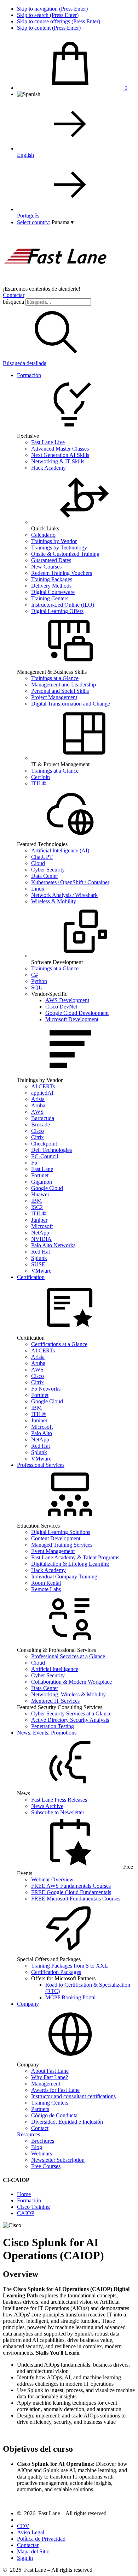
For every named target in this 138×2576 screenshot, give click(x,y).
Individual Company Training (64, 1576)
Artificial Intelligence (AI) (60, 850)
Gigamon (42, 1182)
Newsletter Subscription (58, 2160)
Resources (28, 2134)
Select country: (34, 222)
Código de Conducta (54, 2115)
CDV (23, 2526)
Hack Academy (48, 468)
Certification (31, 1277)
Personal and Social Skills (60, 691)
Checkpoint (44, 1144)
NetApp (40, 1233)
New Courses (46, 567)
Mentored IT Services (55, 1701)
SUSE (38, 1264)
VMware (41, 1271)
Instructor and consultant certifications (73, 2096)
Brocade (41, 1125)
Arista (38, 1099)
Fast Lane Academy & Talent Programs (75, 1557)
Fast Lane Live (48, 442)
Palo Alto (42, 1433)
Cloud (38, 863)
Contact (40, 2128)
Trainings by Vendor (54, 541)
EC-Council (45, 1156)
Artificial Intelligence (55, 1669)
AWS (37, 1112)
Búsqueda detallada (25, 363)
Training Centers (50, 598)
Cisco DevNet (61, 1007)
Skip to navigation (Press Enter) (52, 9)
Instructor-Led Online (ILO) (63, 605)
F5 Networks (46, 1389)
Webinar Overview (52, 1879)
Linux (38, 889)
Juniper (39, 1220)
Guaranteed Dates (51, 560)
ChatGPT (42, 857)
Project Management (54, 697)
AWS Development (67, 1000)
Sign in (25, 2558)
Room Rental (46, 1583)
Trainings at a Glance (55, 678)
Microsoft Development (72, 1019)
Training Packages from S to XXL (70, 1966)
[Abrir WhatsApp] (120, 2558)
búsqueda (13, 302)
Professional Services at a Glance (68, 1656)
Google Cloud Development (77, 1013)
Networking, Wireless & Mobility (68, 1694)
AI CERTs (43, 1086)
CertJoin (41, 777)
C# (34, 975)
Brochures (43, 2141)
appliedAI (42, 1093)
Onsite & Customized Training (65, 554)
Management (46, 2084)
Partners (40, 2109)
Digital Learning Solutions (61, 1532)
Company (28, 2004)
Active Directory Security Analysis (70, 1720)
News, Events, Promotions (47, 1733)
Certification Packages (56, 1972)
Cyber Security (48, 870)
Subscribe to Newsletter (58, 1812)
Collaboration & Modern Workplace (71, 1682)
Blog (37, 2147)
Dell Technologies (51, 1150)
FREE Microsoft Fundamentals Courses (76, 1899)
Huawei (40, 1194)
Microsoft (42, 1226)
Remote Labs (46, 1589)
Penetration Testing (53, 1726)
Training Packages (52, 579)
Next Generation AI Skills (60, 455)
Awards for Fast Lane (55, 2090)
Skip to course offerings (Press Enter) (59, 21)
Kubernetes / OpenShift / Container (70, 882)
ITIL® (39, 783)
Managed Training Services (62, 1545)
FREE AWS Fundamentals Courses (71, 1886)
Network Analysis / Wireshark (64, 895)
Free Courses (46, 2166)
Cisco (38, 1131)
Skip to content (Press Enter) (49, 28)
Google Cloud (47, 1188)
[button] (63, 222)
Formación (29, 375)
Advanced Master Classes (60, 449)
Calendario (43, 535)
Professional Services (41, 1465)
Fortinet (40, 1175)
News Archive (47, 1806)
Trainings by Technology (59, 548)
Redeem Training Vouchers (62, 573)
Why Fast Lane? (50, 2077)
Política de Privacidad (41, 2539)
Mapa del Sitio (33, 2551)
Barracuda (43, 1118)
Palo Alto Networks (53, 1245)
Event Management (53, 1551)
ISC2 (37, 1207)
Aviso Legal (31, 2532)
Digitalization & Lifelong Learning (70, 1564)
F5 (34, 1163)
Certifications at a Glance (59, 1344)
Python (39, 981)
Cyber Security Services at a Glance (71, 1714)
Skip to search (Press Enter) (48, 15)
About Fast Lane (50, 2071)
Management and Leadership (64, 685)
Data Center (45, 876)
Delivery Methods (51, 586)
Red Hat (41, 1252)
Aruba (38, 1105)
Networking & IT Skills (58, 461)
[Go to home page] (56, 282)
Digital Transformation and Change (71, 704)
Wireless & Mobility (54, 901)
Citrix (38, 1137)
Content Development (56, 1538)
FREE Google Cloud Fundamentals (71, 1892)
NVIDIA (41, 1239)
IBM (36, 1201)
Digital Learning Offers (57, 611)
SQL (37, 987)
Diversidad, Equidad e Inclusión (67, 2122)
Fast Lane (42, 1169)
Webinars (42, 2153)
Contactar (14, 295)
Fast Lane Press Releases (59, 1800)
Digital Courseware (53, 592)
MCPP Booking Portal (70, 1997)
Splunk (39, 1258)
